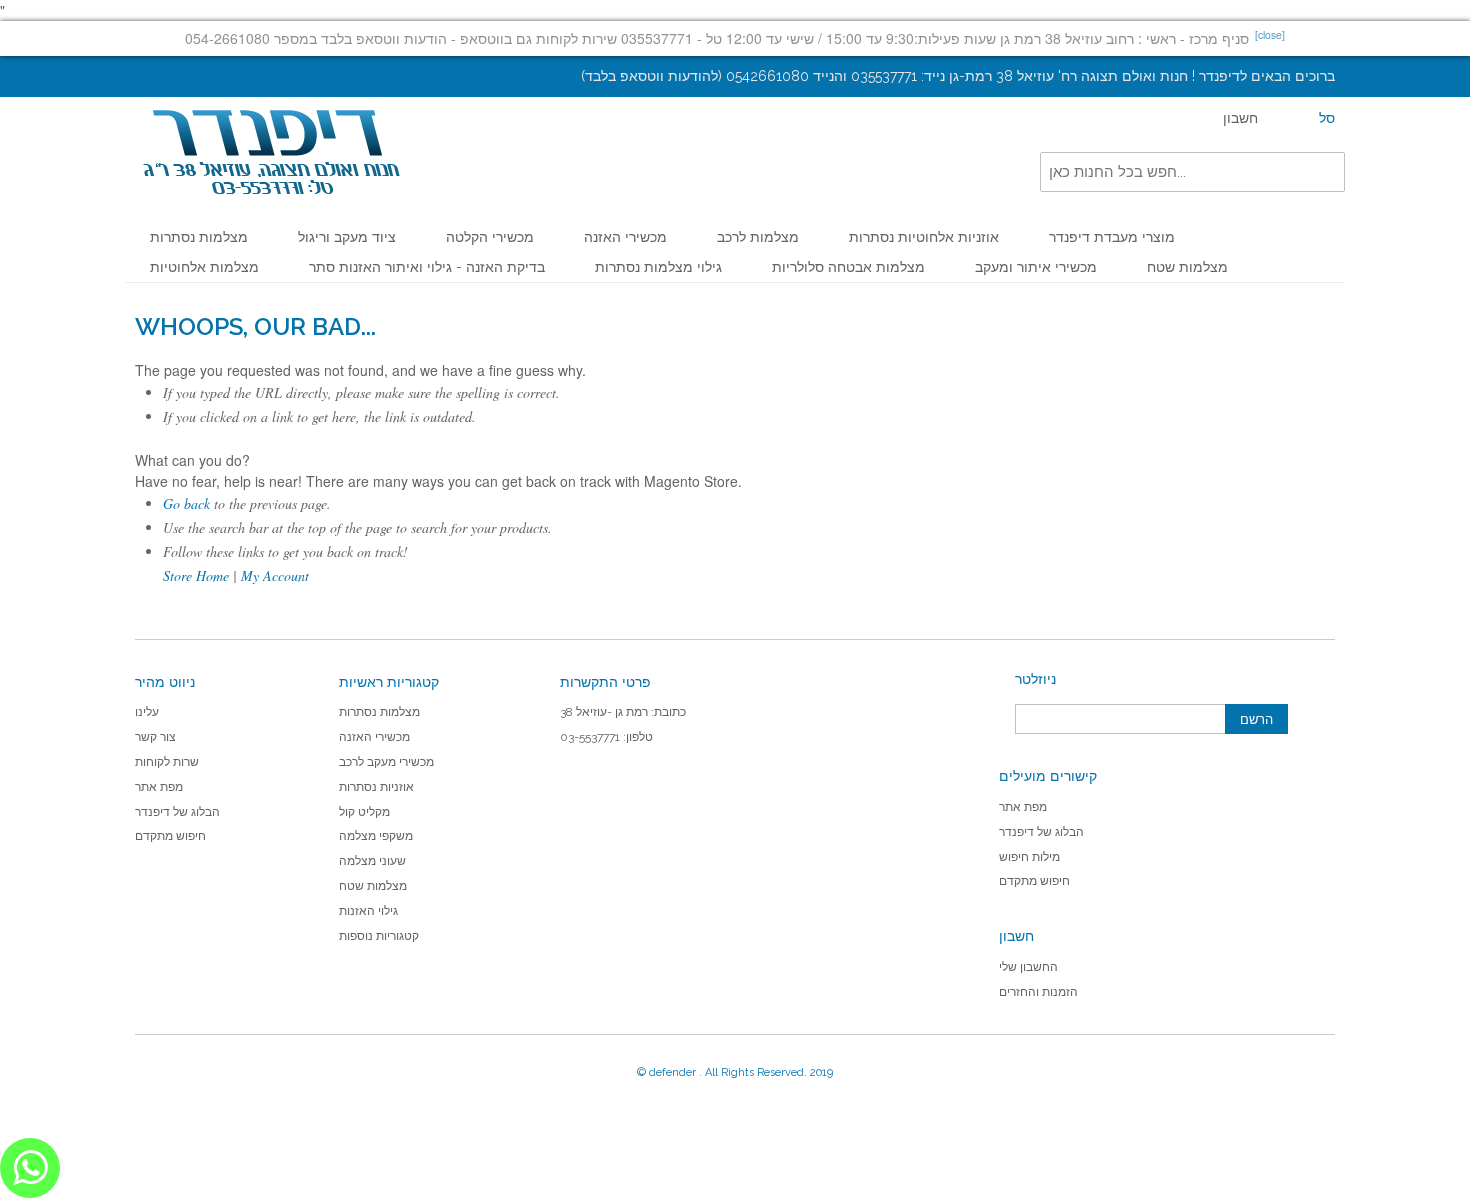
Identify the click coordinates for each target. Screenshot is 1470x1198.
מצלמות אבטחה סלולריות (848, 267)
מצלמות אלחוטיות (204, 267)
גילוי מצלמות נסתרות (658, 267)
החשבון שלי (1028, 967)
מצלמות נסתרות (199, 237)
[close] (1270, 34)
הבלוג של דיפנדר (177, 812)
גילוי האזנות (368, 911)
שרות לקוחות (167, 762)
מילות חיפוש (1029, 857)
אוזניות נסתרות (376, 787)
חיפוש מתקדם (170, 836)
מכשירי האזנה (625, 237)
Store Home (196, 575)
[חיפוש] (1325, 172)
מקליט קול (364, 812)
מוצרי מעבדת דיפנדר (1112, 237)
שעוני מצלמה (372, 861)
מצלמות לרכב (758, 237)
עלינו (147, 712)
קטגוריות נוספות (379, 936)
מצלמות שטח (1187, 267)
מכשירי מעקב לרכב (386, 762)
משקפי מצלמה (376, 836)
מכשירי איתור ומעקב (1036, 267)
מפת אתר (159, 787)
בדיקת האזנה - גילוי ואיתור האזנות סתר (427, 267)
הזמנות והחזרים (1038, 992)
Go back (186, 503)
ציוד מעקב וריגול (347, 237)
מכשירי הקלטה (490, 237)
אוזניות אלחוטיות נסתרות (924, 237)
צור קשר (155, 737)
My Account (275, 575)
